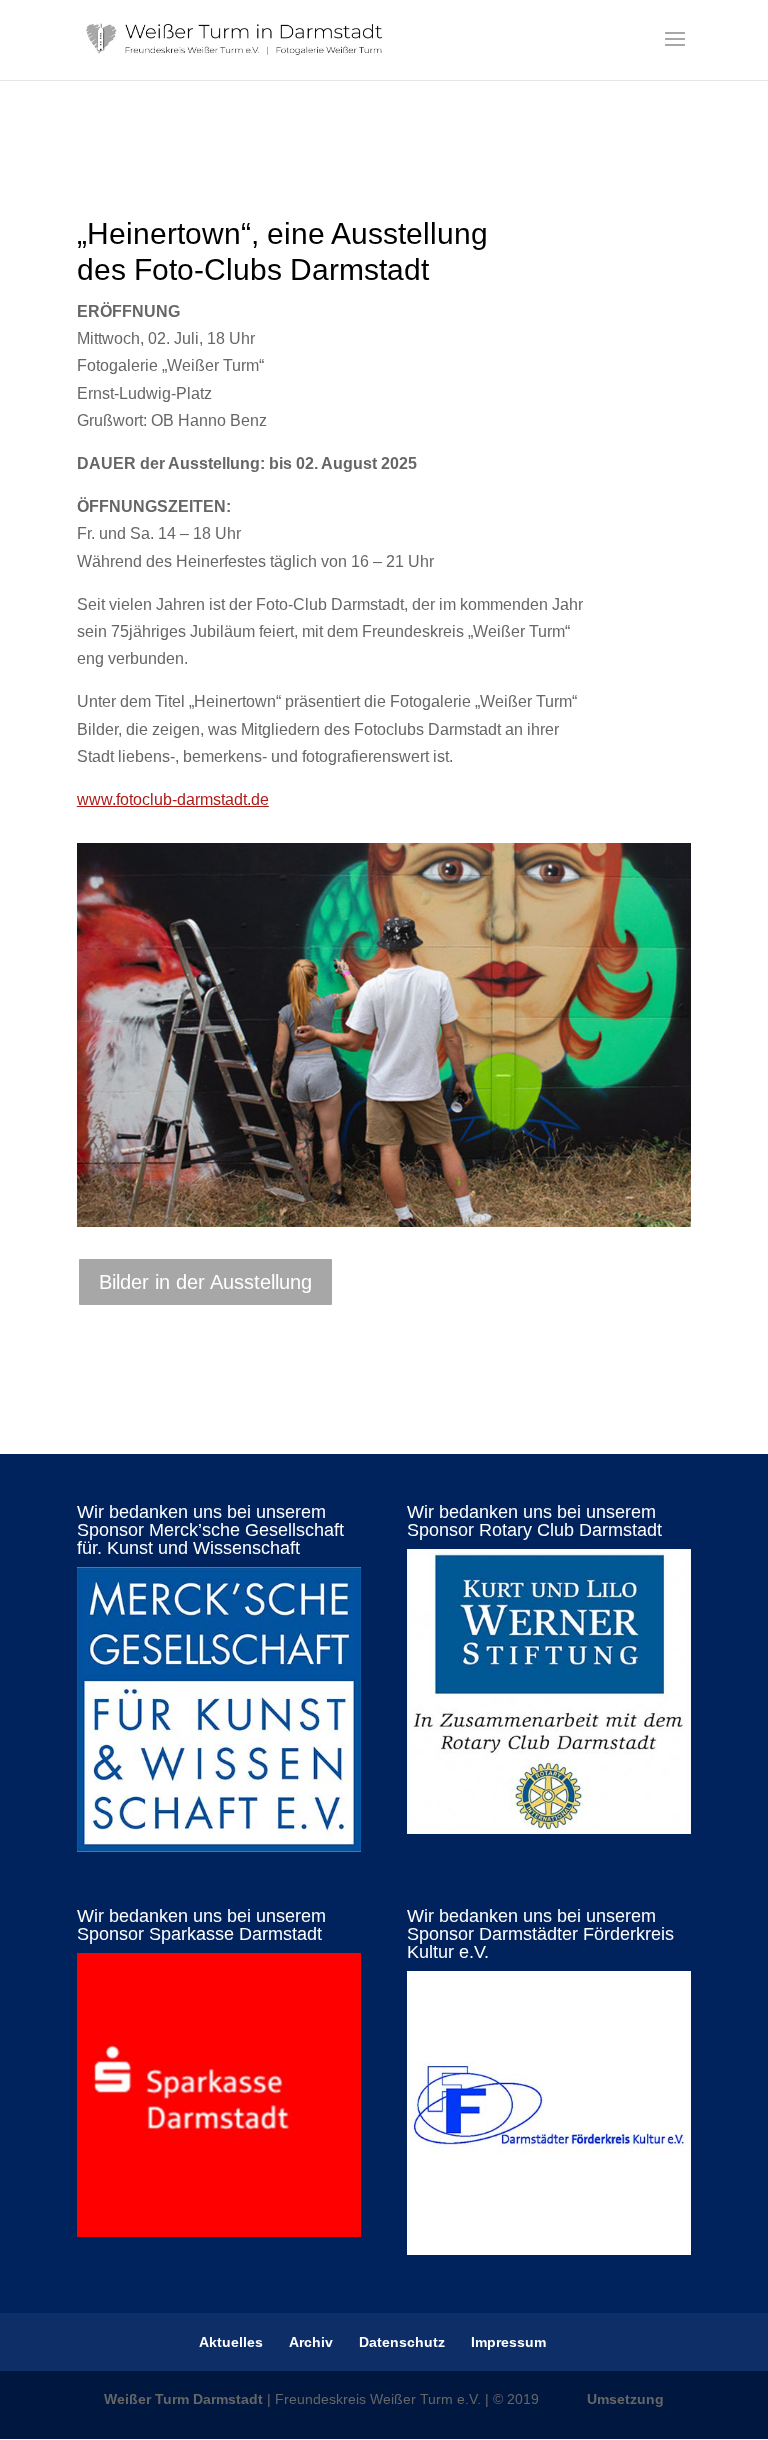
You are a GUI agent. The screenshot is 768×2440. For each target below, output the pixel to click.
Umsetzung (625, 2399)
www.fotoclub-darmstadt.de (173, 799)
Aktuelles (231, 2342)
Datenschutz (402, 2342)
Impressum (508, 2342)
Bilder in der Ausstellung (205, 1282)
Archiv (311, 2342)
